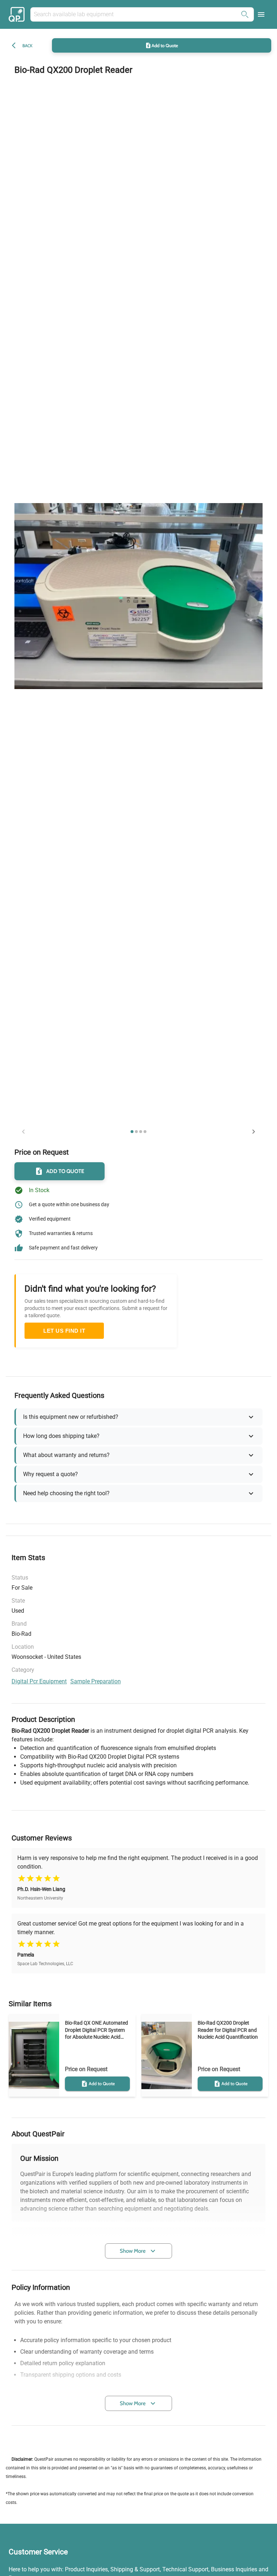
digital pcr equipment (39, 1681)
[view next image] (254, 1132)
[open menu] (261, 14)
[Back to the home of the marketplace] (18, 14)
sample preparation (96, 1681)
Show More (133, 2251)
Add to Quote (165, 45)
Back (27, 46)
